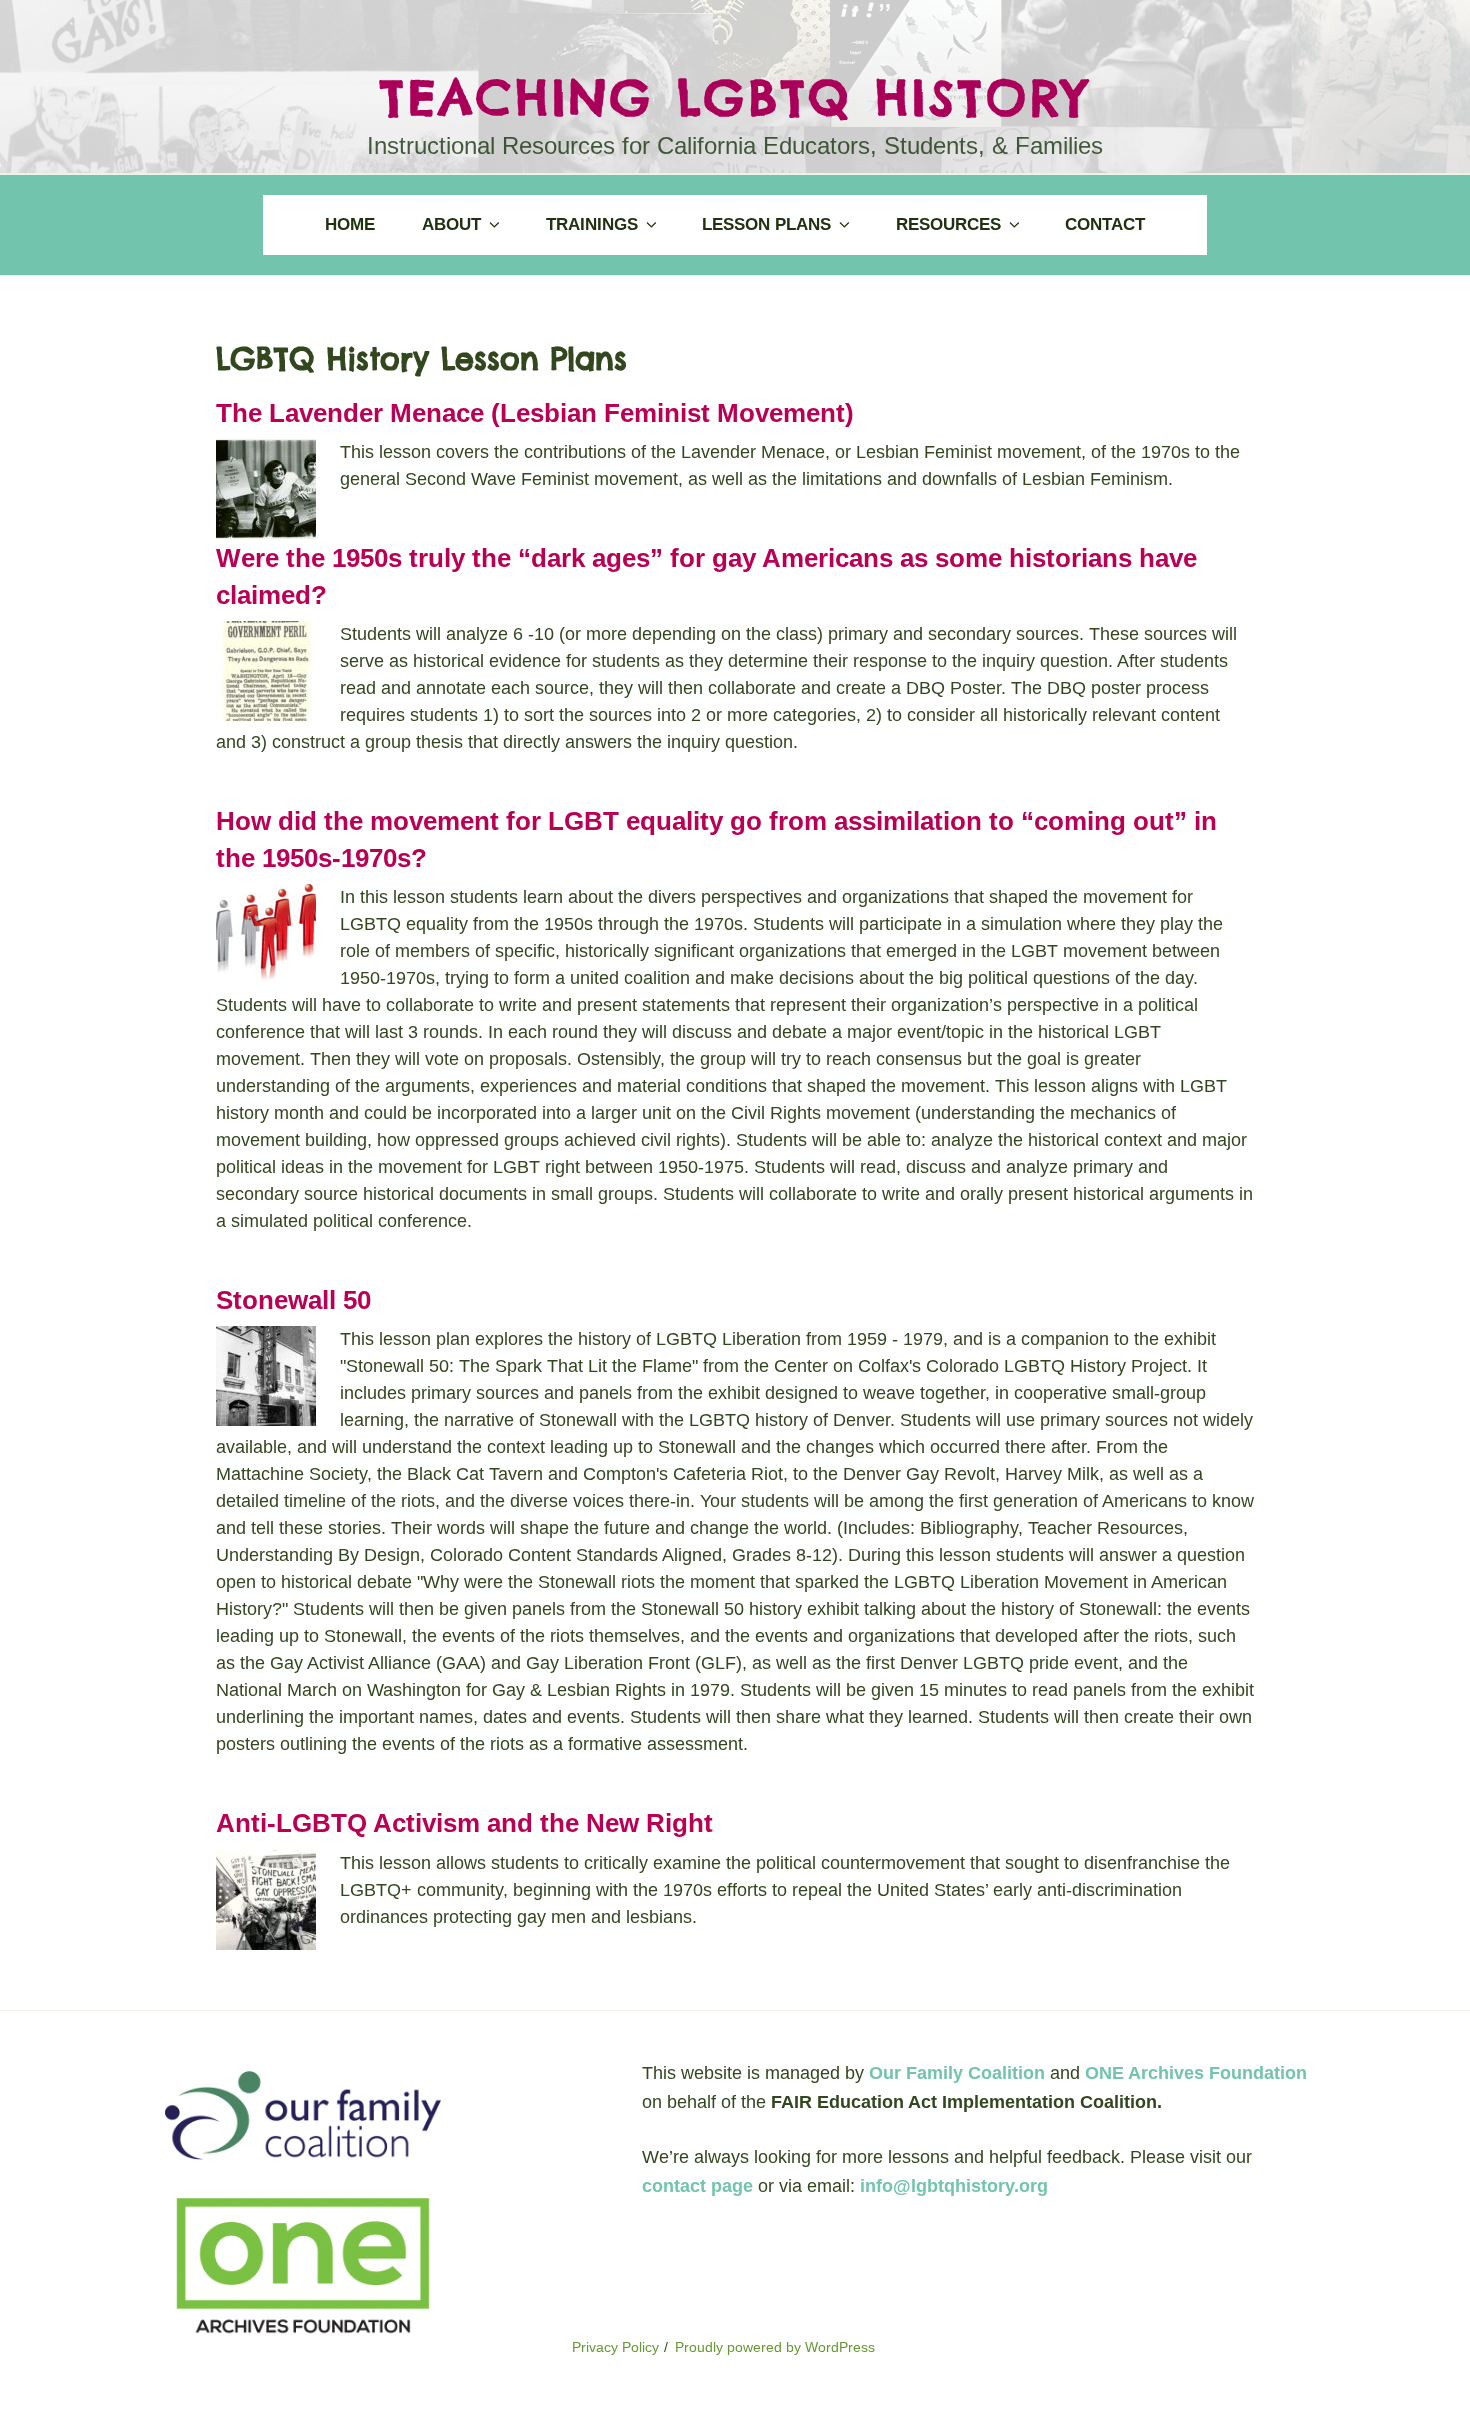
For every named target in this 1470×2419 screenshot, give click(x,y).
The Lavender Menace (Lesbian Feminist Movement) (535, 413)
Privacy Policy (615, 2347)
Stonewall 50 (293, 1300)
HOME (350, 224)
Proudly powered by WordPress (775, 2347)
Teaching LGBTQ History (735, 97)
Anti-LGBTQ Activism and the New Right (464, 1823)
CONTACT (1105, 224)
